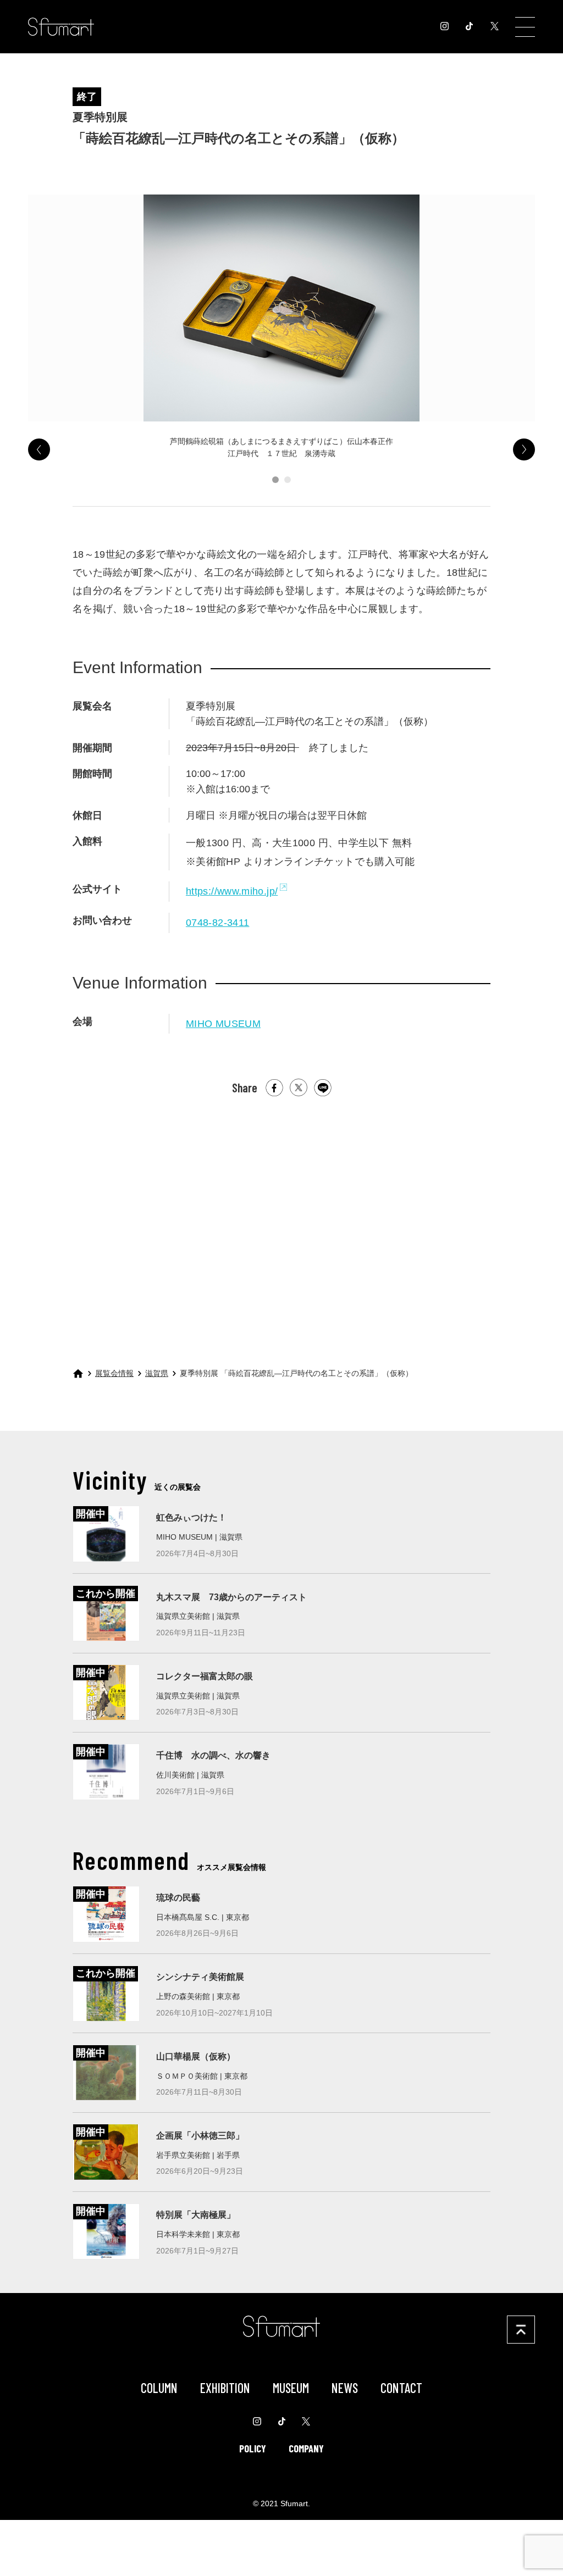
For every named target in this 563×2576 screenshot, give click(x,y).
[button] (275, 480)
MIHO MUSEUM (223, 1023)
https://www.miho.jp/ (232, 891)
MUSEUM (291, 2388)
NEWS (345, 2388)
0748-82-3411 (217, 922)
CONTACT (401, 2388)
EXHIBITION (225, 2388)
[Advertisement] (281, 1224)
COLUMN (159, 2388)
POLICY (253, 2449)
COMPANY (306, 2449)
